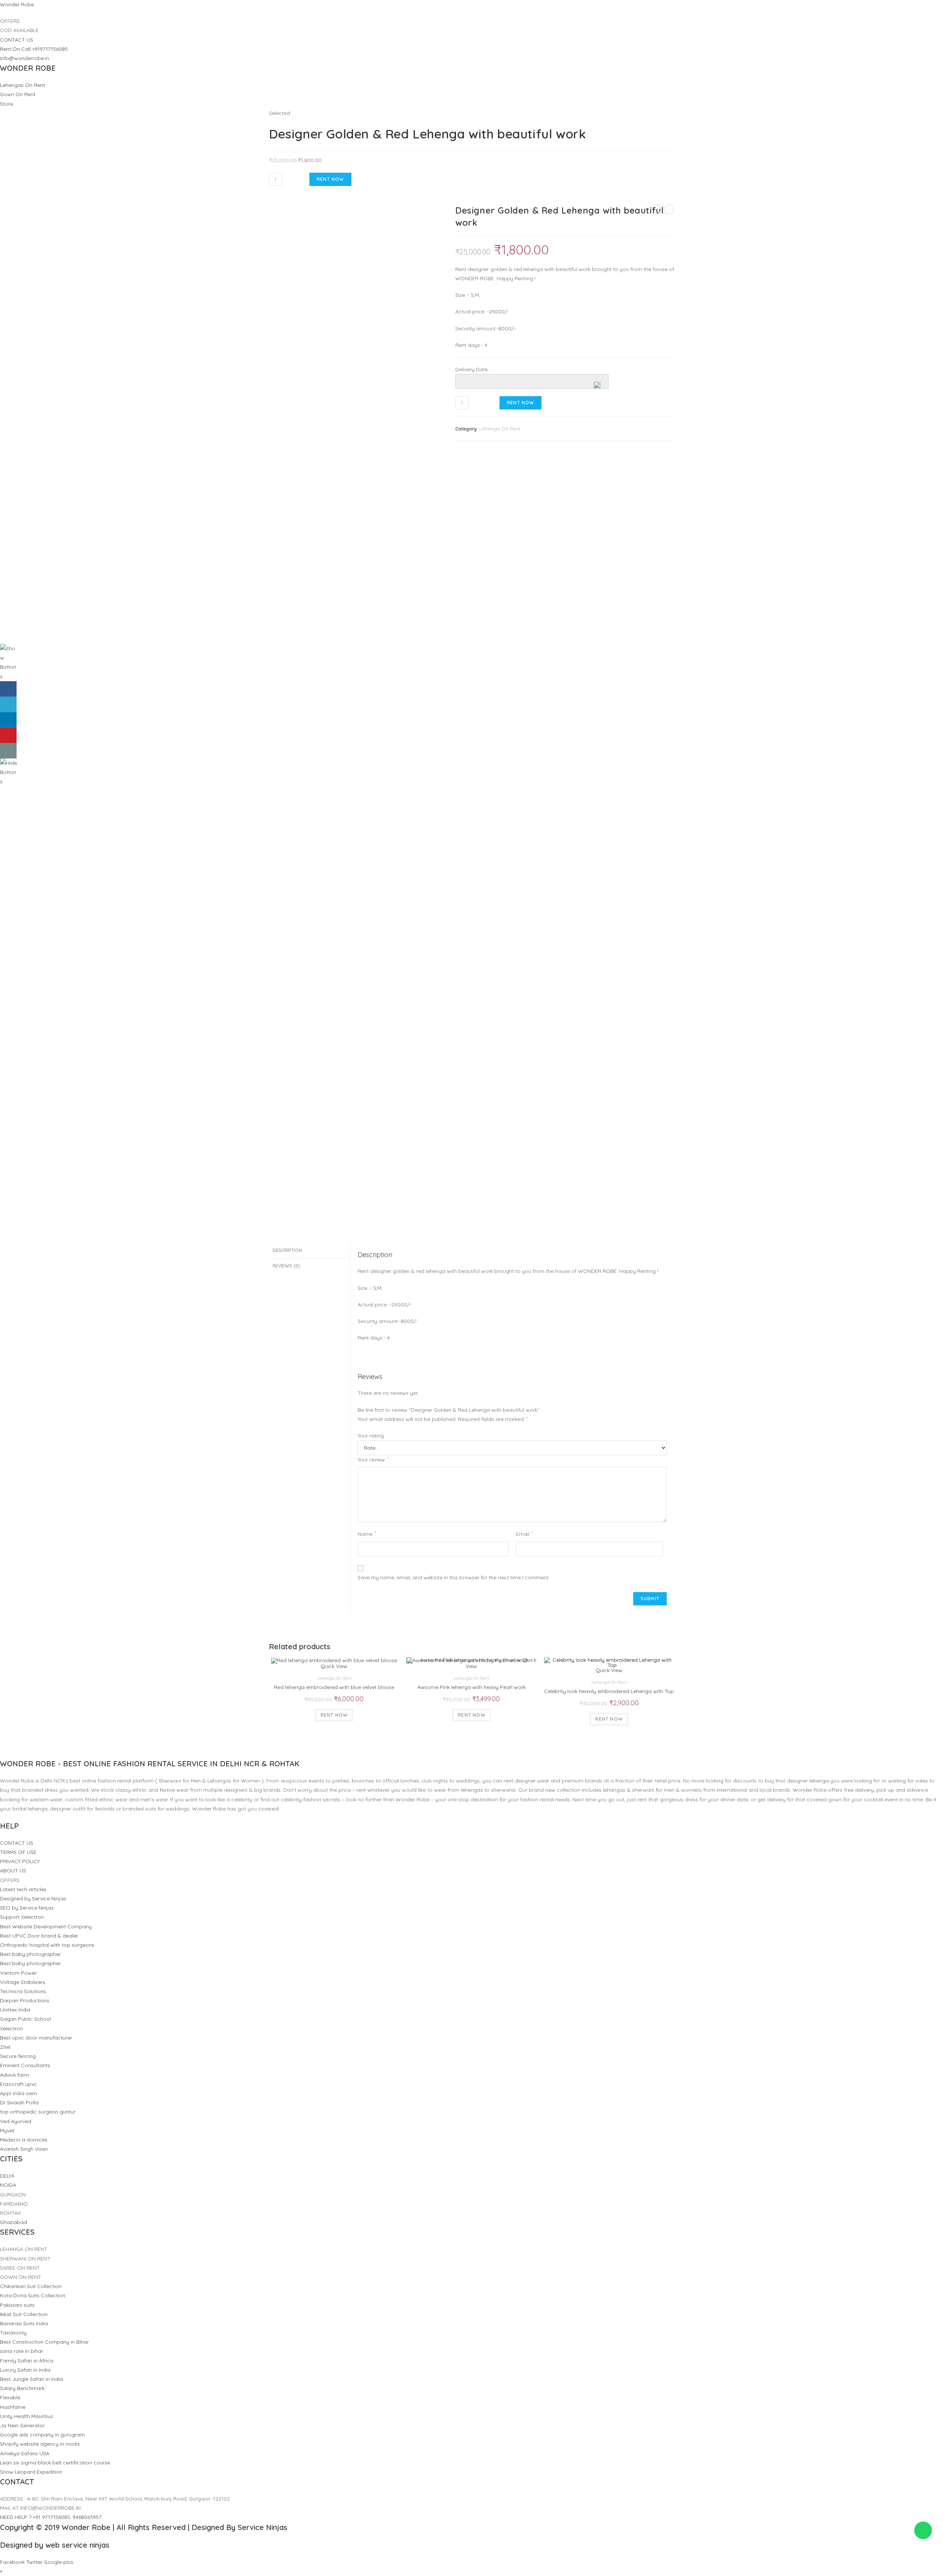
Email (525, 1534)
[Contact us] (8, 751)
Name (367, 1534)
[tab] (309, 1250)
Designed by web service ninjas (55, 2545)
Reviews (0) (286, 1266)
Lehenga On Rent (500, 429)
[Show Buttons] (9, 662)
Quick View (334, 1666)
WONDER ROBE (28, 68)
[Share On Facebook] (8, 689)
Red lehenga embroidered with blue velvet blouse (334, 1687)
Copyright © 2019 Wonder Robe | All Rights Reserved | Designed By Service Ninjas (144, 2527)
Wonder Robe (17, 4)
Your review (373, 1460)
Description (287, 1250)
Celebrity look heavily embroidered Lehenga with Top (609, 1691)
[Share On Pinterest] (8, 735)
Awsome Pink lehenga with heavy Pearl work (471, 1687)
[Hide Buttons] (9, 772)
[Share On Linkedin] (8, 720)
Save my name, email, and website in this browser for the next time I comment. (454, 1577)
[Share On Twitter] (8, 704)
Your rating (371, 1436)
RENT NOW (330, 179)
